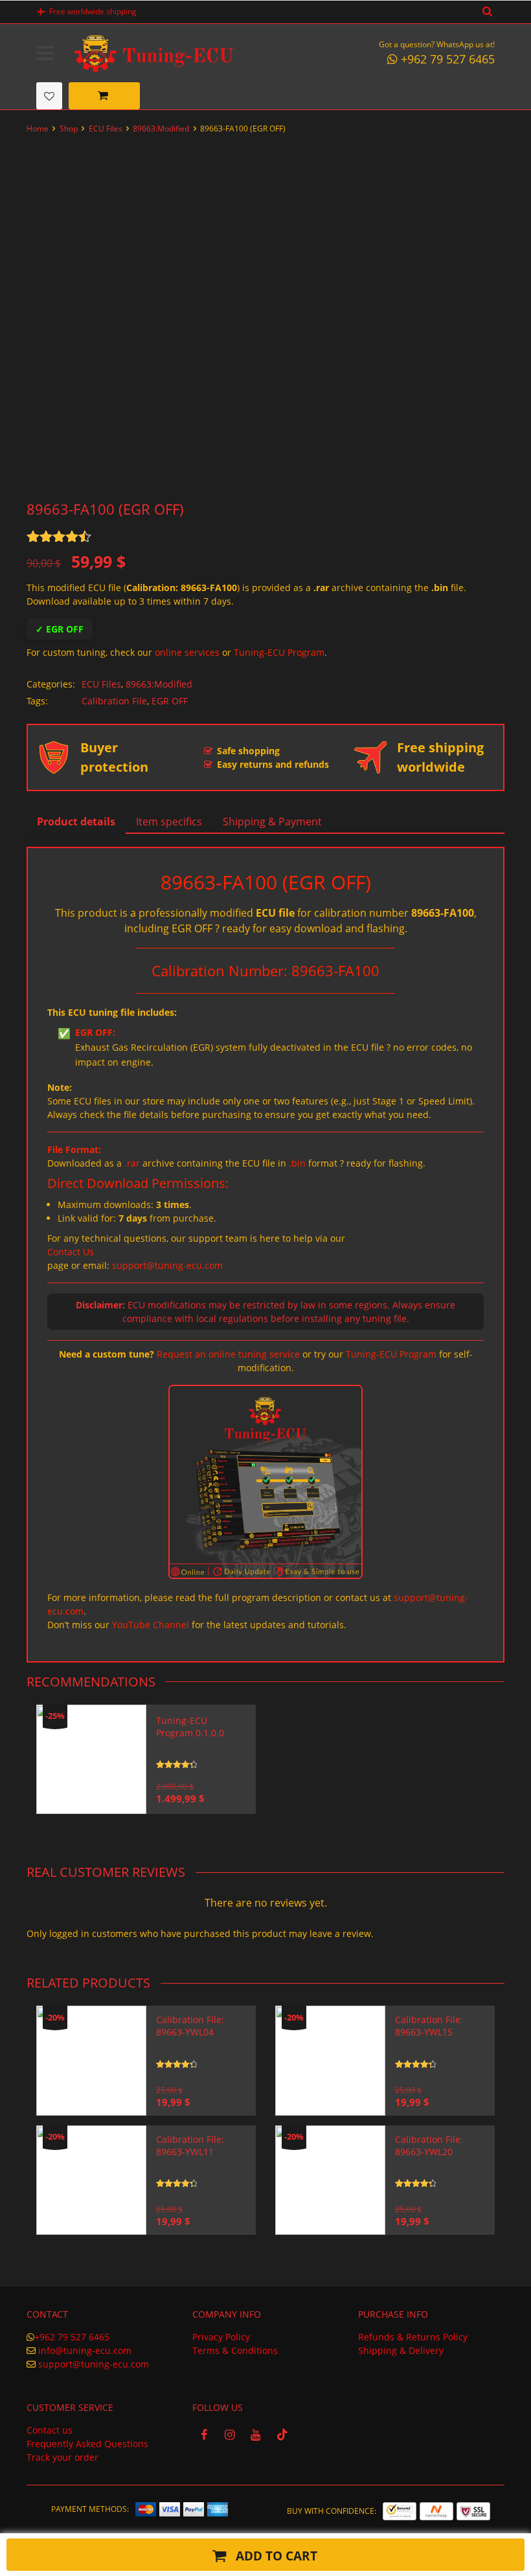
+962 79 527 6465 (72, 2337)
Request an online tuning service (228, 1354)
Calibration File (114, 701)
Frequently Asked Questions (87, 2444)
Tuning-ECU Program (279, 652)
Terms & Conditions (235, 2350)
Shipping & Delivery (401, 2350)
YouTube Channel (151, 1625)
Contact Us (71, 1252)
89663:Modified (161, 129)
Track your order (62, 2457)
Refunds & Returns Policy (413, 2337)
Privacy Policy (221, 2337)
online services (187, 652)
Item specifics (169, 822)
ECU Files (106, 129)
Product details (76, 822)
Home (38, 129)
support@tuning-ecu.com (167, 1265)
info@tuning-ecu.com (85, 2350)
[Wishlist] (49, 96)
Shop (69, 129)
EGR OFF (170, 701)
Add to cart (275, 2556)
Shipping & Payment (272, 822)
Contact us (50, 2430)
